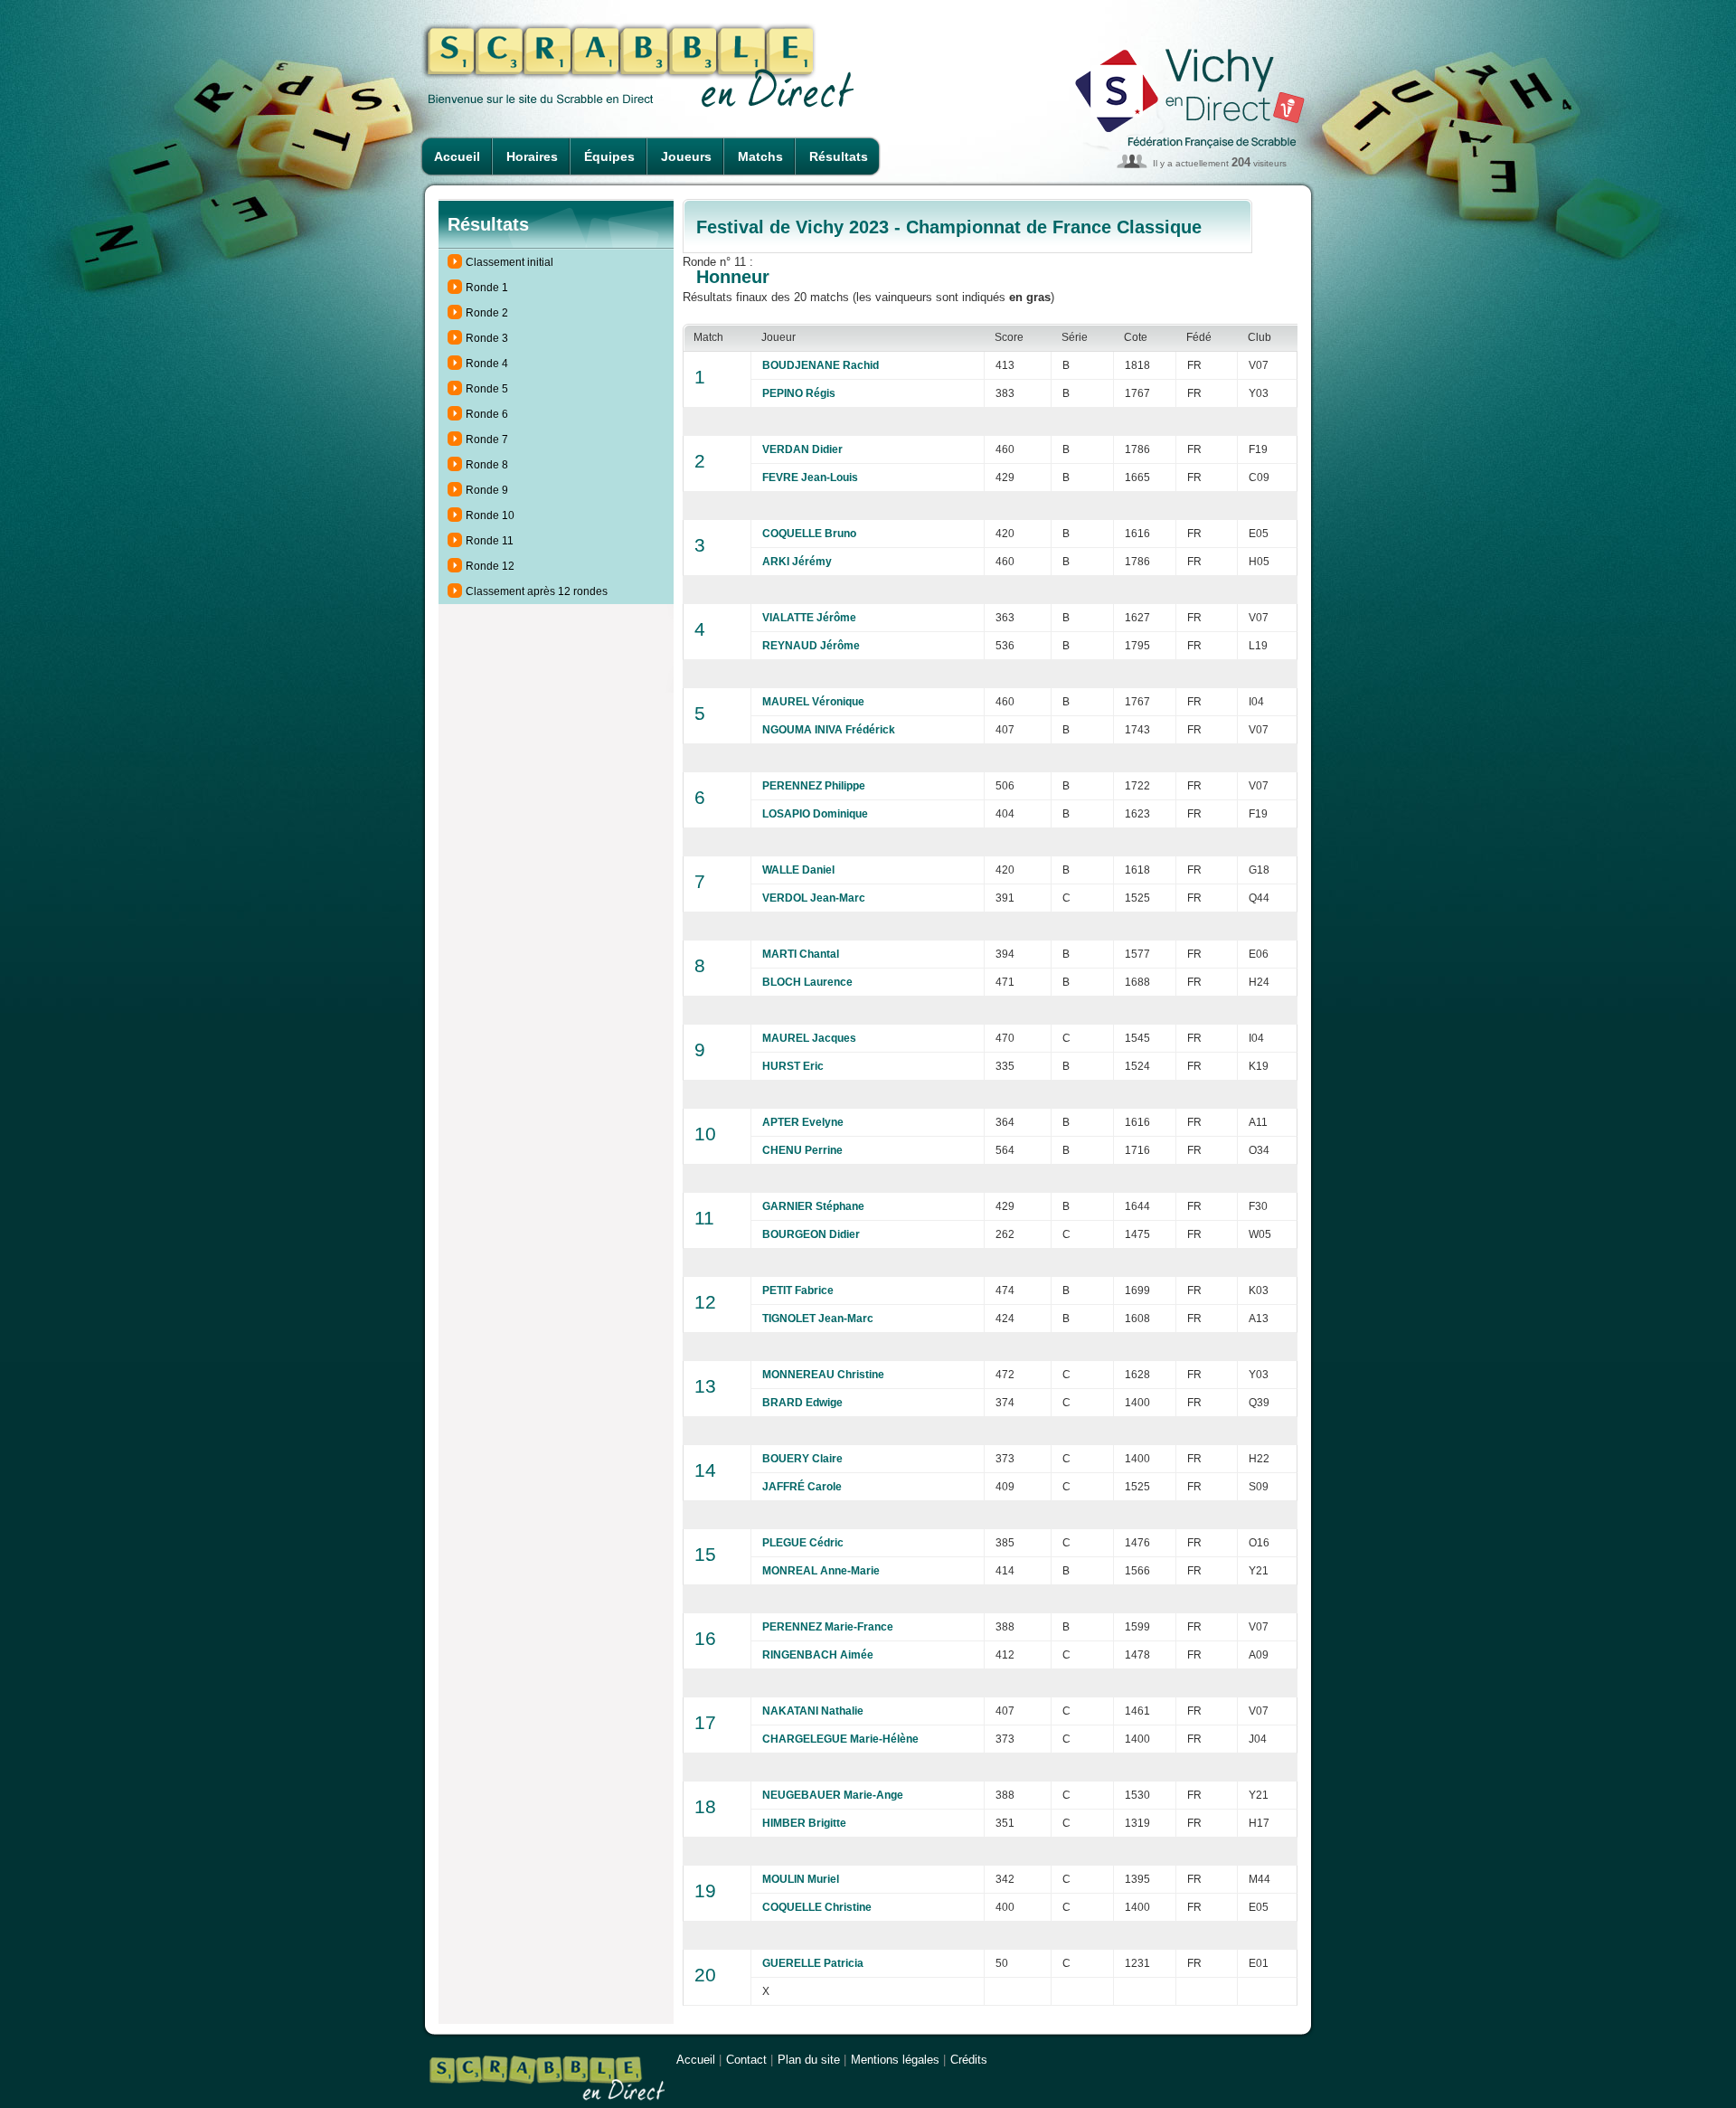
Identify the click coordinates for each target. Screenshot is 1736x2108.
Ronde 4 (487, 364)
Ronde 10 (490, 515)
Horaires (532, 156)
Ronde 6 (487, 414)
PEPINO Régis (799, 393)
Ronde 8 (487, 465)
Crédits (969, 2060)
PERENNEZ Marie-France (828, 1627)
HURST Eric (793, 1066)
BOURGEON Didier (811, 1234)
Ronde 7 (487, 440)
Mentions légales (895, 2060)
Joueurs (686, 156)
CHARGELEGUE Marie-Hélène (840, 1739)
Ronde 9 (487, 490)
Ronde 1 (487, 288)
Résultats (839, 156)
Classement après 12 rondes (537, 591)
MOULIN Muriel (801, 1879)
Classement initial (509, 262)
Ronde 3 (487, 338)
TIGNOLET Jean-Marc (818, 1319)
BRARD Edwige (802, 1403)
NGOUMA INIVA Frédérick (829, 730)
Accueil (457, 156)
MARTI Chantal (801, 954)
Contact (746, 2060)
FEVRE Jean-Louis (810, 477)
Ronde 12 (490, 566)
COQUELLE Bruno (809, 534)
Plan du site (809, 2060)
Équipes (609, 156)
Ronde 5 (487, 389)
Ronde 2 (487, 313)
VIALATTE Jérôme (809, 618)
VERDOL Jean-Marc (814, 898)
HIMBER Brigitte (804, 1823)
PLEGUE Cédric (803, 1543)
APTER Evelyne (803, 1122)
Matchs (760, 156)
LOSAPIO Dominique (815, 814)
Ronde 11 (490, 541)
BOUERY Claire (802, 1459)
